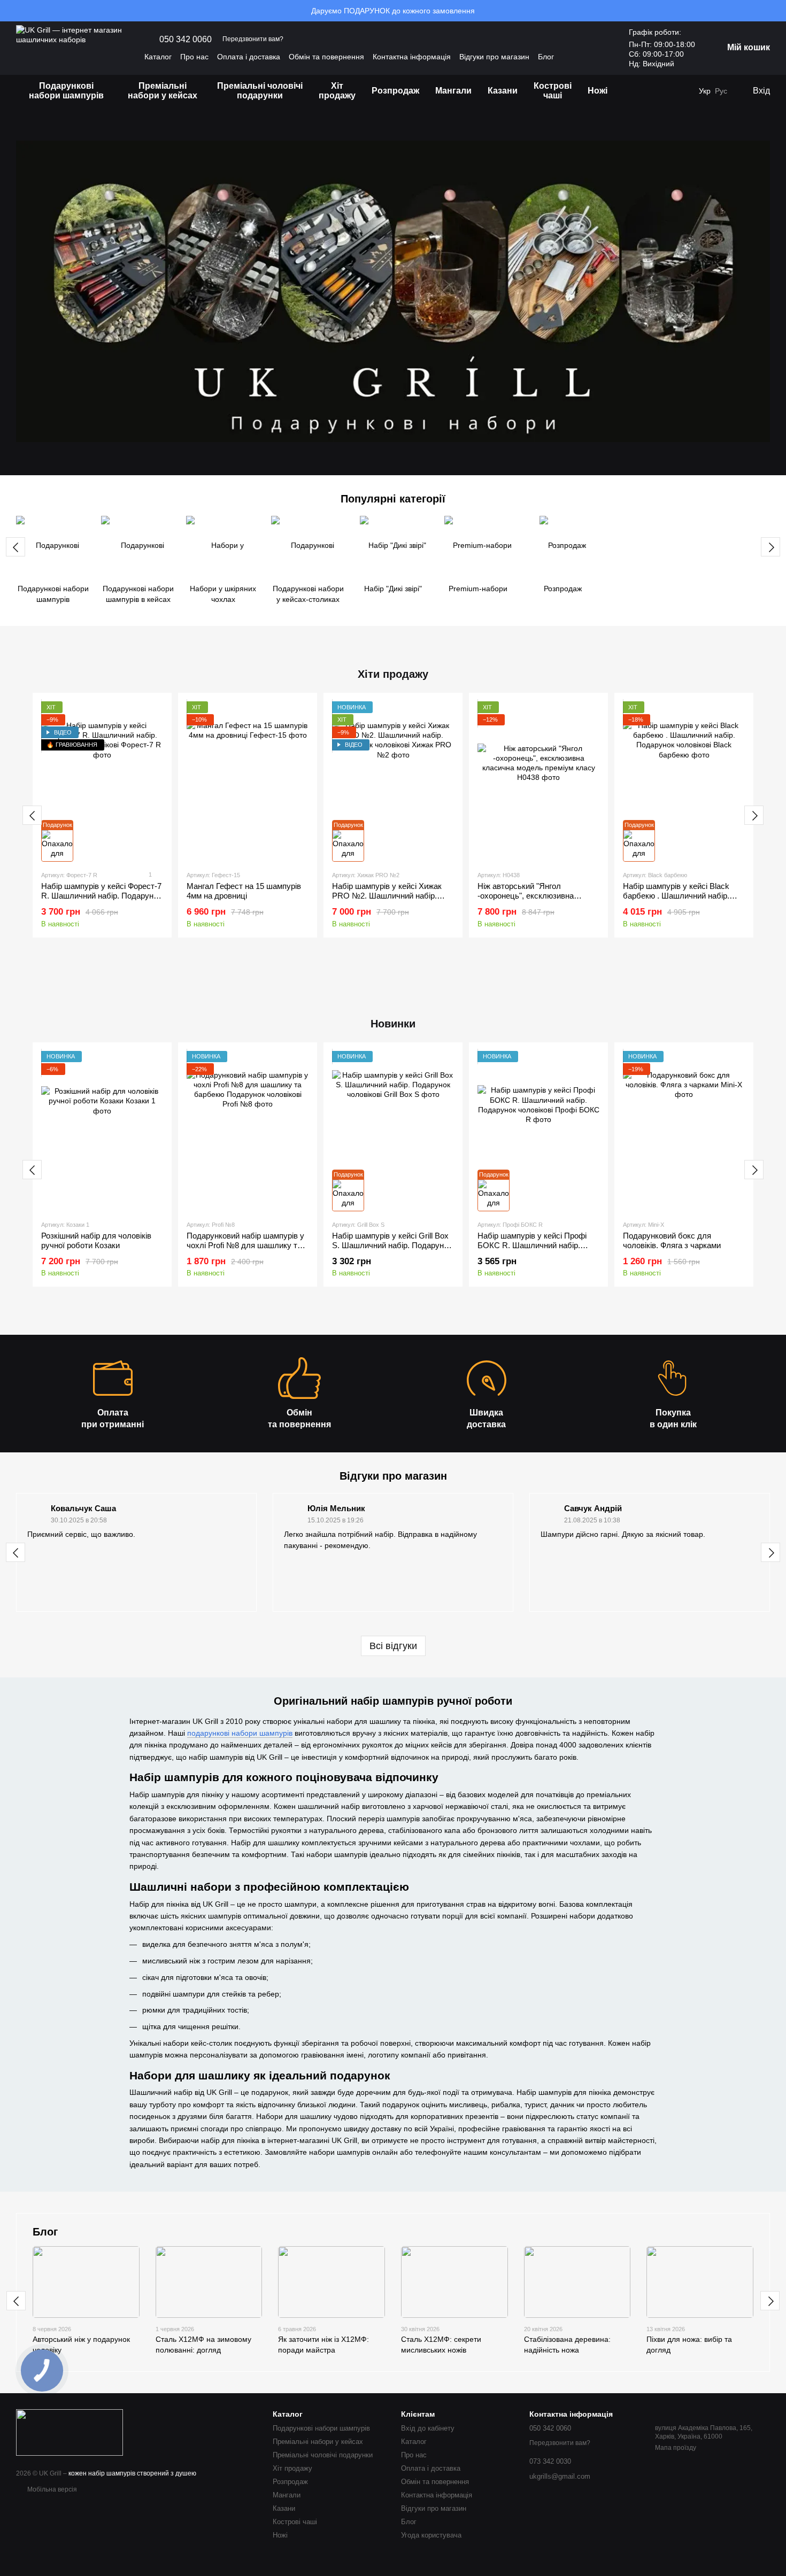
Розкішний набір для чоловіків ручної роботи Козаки (96, 1240)
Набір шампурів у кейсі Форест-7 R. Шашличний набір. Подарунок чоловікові (101, 896)
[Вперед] (770, 547)
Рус (721, 91)
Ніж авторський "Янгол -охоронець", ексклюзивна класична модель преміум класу (537, 896)
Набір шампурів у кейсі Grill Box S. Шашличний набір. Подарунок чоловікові (392, 1245)
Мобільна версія (51, 2489)
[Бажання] (661, 91)
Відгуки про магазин (494, 57)
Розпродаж (395, 91)
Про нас (194, 57)
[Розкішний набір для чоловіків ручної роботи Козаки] (102, 1131)
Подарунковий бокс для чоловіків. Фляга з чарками (672, 1240)
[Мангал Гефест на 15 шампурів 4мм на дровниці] (248, 782)
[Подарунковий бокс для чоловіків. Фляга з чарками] (684, 1131)
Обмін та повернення (326, 57)
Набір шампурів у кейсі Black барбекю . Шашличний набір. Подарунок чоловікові (676, 896)
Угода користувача (431, 2535)
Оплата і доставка (249, 57)
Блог (546, 57)
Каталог (158, 57)
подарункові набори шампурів (240, 1733)
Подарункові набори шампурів (66, 91)
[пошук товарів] (635, 91)
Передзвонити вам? (253, 39)
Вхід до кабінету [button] (428, 2428)
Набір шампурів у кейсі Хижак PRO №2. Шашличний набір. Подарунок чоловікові (387, 896)
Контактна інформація (412, 57)
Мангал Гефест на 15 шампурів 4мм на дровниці (244, 891)
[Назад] (16, 547)
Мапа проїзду (676, 2448)
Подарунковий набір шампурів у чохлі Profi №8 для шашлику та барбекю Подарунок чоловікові (245, 1245)
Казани (503, 91)
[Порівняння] (683, 91)
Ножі (598, 91)
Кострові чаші (553, 91)
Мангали (453, 91)
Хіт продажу (337, 91)
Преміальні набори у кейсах (163, 91)
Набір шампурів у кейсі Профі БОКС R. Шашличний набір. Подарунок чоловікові (532, 1245)
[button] (777, 11)
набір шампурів (112, 2473)
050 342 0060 (186, 40)
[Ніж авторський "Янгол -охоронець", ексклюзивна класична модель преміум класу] (538, 782)
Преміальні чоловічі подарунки (260, 91)
